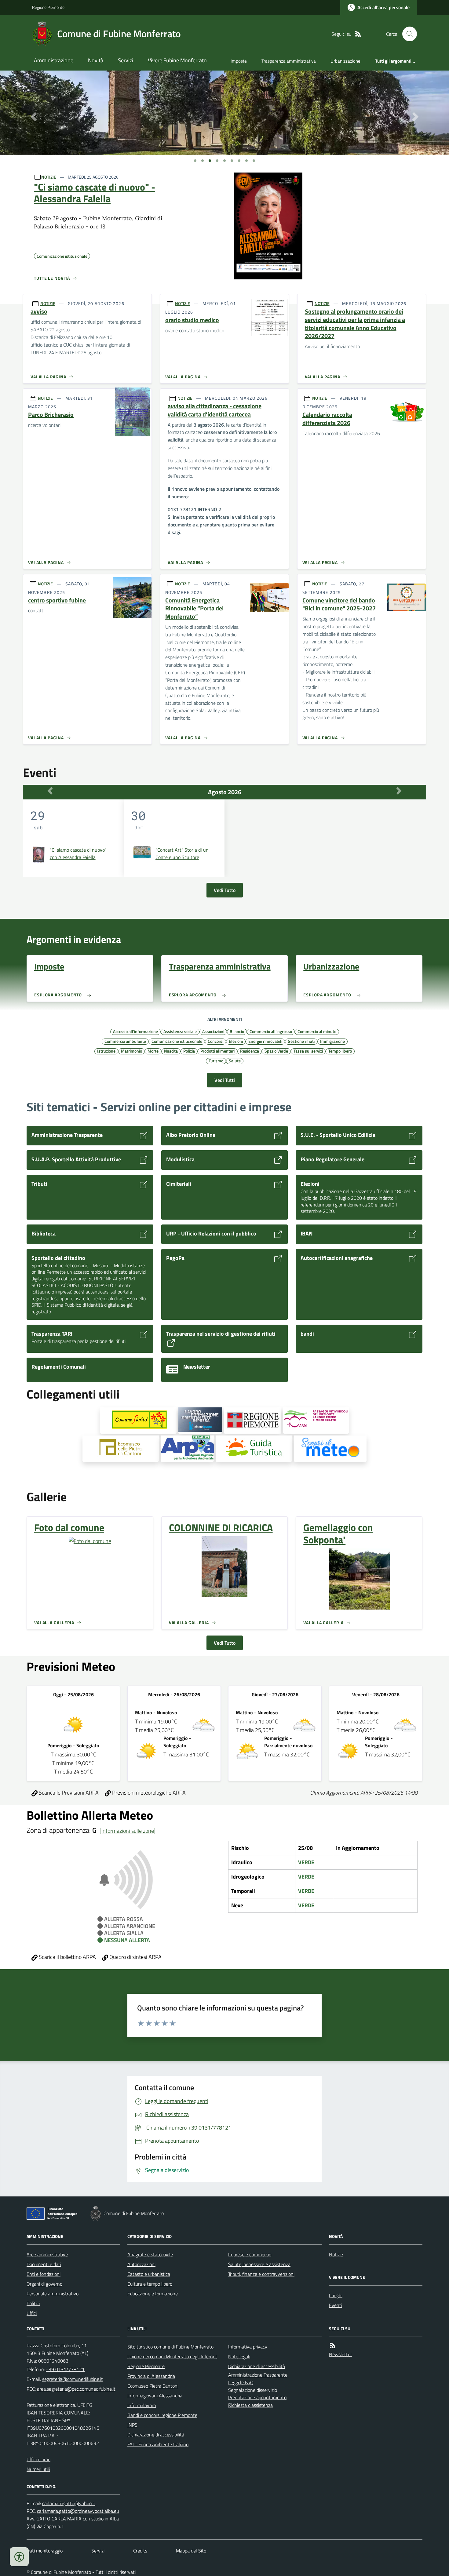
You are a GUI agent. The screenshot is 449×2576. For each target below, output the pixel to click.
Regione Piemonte (48, 7)
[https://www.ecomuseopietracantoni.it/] (121, 1449)
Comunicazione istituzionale (177, 1041)
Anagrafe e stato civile (150, 2254)
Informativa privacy (248, 2347)
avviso (39, 312)
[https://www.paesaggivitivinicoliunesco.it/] (316, 1421)
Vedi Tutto (225, 890)
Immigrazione (332, 1041)
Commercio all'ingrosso (271, 1031)
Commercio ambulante (125, 1041)
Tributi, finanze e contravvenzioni (261, 2274)
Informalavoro (142, 2405)
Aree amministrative (47, 2254)
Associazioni (213, 1031)
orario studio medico (192, 320)
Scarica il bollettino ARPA (67, 1957)
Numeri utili (38, 2469)
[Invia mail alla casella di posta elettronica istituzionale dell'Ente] (73, 2379)
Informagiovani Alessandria (155, 2396)
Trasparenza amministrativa (289, 61)
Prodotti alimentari (217, 1051)
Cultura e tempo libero (150, 2284)
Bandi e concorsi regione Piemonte (162, 2415)
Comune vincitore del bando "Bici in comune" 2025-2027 (339, 604)
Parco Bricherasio (51, 415)
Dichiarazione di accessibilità (156, 2435)
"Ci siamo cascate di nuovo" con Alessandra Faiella (78, 853)
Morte (153, 1051)
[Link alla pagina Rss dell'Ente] (333, 2346)
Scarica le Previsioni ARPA (68, 1793)
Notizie (336, 2254)
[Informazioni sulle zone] (128, 1831)
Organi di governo (44, 2284)
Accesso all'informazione (135, 1031)
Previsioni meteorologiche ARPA (148, 1793)
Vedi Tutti (225, 1080)
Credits (140, 2551)
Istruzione (106, 1051)
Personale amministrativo (53, 2294)
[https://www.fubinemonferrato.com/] (254, 1449)
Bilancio (237, 1031)
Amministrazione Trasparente (258, 2375)
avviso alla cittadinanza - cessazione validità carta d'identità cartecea (215, 410)
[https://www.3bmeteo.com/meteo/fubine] (330, 1449)
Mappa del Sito (191, 2551)
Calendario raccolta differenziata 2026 (327, 419)
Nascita (171, 1051)
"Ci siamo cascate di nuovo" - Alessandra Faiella (95, 193)
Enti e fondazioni (44, 2274)
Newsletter (340, 2354)
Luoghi (336, 2295)
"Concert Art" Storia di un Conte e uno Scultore (182, 853)
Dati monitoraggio (45, 2551)
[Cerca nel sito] (407, 34)
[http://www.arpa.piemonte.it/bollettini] (187, 1449)
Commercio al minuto (317, 1031)
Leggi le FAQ (241, 2382)
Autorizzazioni (141, 2264)
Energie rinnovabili (265, 1041)
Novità (96, 60)
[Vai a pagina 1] (195, 161)
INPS (132, 2425)
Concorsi (215, 1041)
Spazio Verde (276, 1051)
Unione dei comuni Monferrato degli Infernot (172, 2356)
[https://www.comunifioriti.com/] (138, 1421)
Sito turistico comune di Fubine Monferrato (170, 2347)
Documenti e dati (44, 2264)
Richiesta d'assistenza (250, 2405)
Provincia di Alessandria (151, 2376)
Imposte (239, 61)
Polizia (189, 1051)
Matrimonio (131, 1051)
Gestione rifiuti (301, 1041)
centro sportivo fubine (57, 600)
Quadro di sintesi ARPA (135, 1957)
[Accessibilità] (19, 2557)
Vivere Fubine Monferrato (177, 60)
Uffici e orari (38, 2459)
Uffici (32, 2313)
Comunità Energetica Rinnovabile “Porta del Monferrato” (194, 609)
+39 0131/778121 (65, 2369)
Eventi (336, 2305)
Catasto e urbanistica (149, 2274)
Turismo (216, 1061)
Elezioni (236, 1041)
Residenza (250, 1051)
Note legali (239, 2356)
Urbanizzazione (345, 61)
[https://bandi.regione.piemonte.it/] (253, 1421)
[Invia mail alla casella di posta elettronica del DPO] (69, 2503)
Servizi (126, 60)
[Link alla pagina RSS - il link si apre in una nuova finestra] (358, 34)
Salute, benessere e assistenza (259, 2264)
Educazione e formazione (153, 2294)
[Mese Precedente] (50, 791)
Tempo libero (340, 1051)
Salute (235, 1061)
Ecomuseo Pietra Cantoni (153, 2386)
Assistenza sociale (180, 1031)
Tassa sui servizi (308, 1051)
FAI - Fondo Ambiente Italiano (158, 2444)
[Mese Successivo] (399, 791)
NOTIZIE (49, 177)
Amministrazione (54, 60)
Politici (33, 2303)
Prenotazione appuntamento (257, 2397)
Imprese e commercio (250, 2254)
